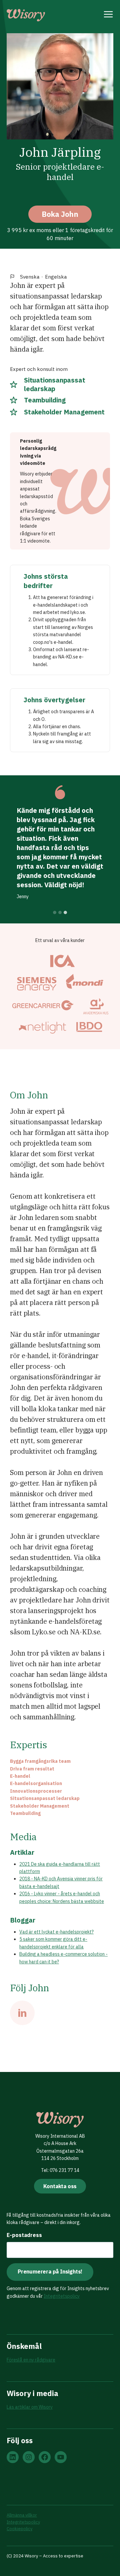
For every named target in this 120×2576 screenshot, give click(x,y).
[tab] (55, 912)
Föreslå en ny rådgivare (31, 2360)
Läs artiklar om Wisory (30, 2407)
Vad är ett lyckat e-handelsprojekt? (56, 1932)
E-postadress (24, 2235)
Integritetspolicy (62, 2296)
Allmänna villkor (22, 2515)
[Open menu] (108, 15)
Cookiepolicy (19, 2529)
